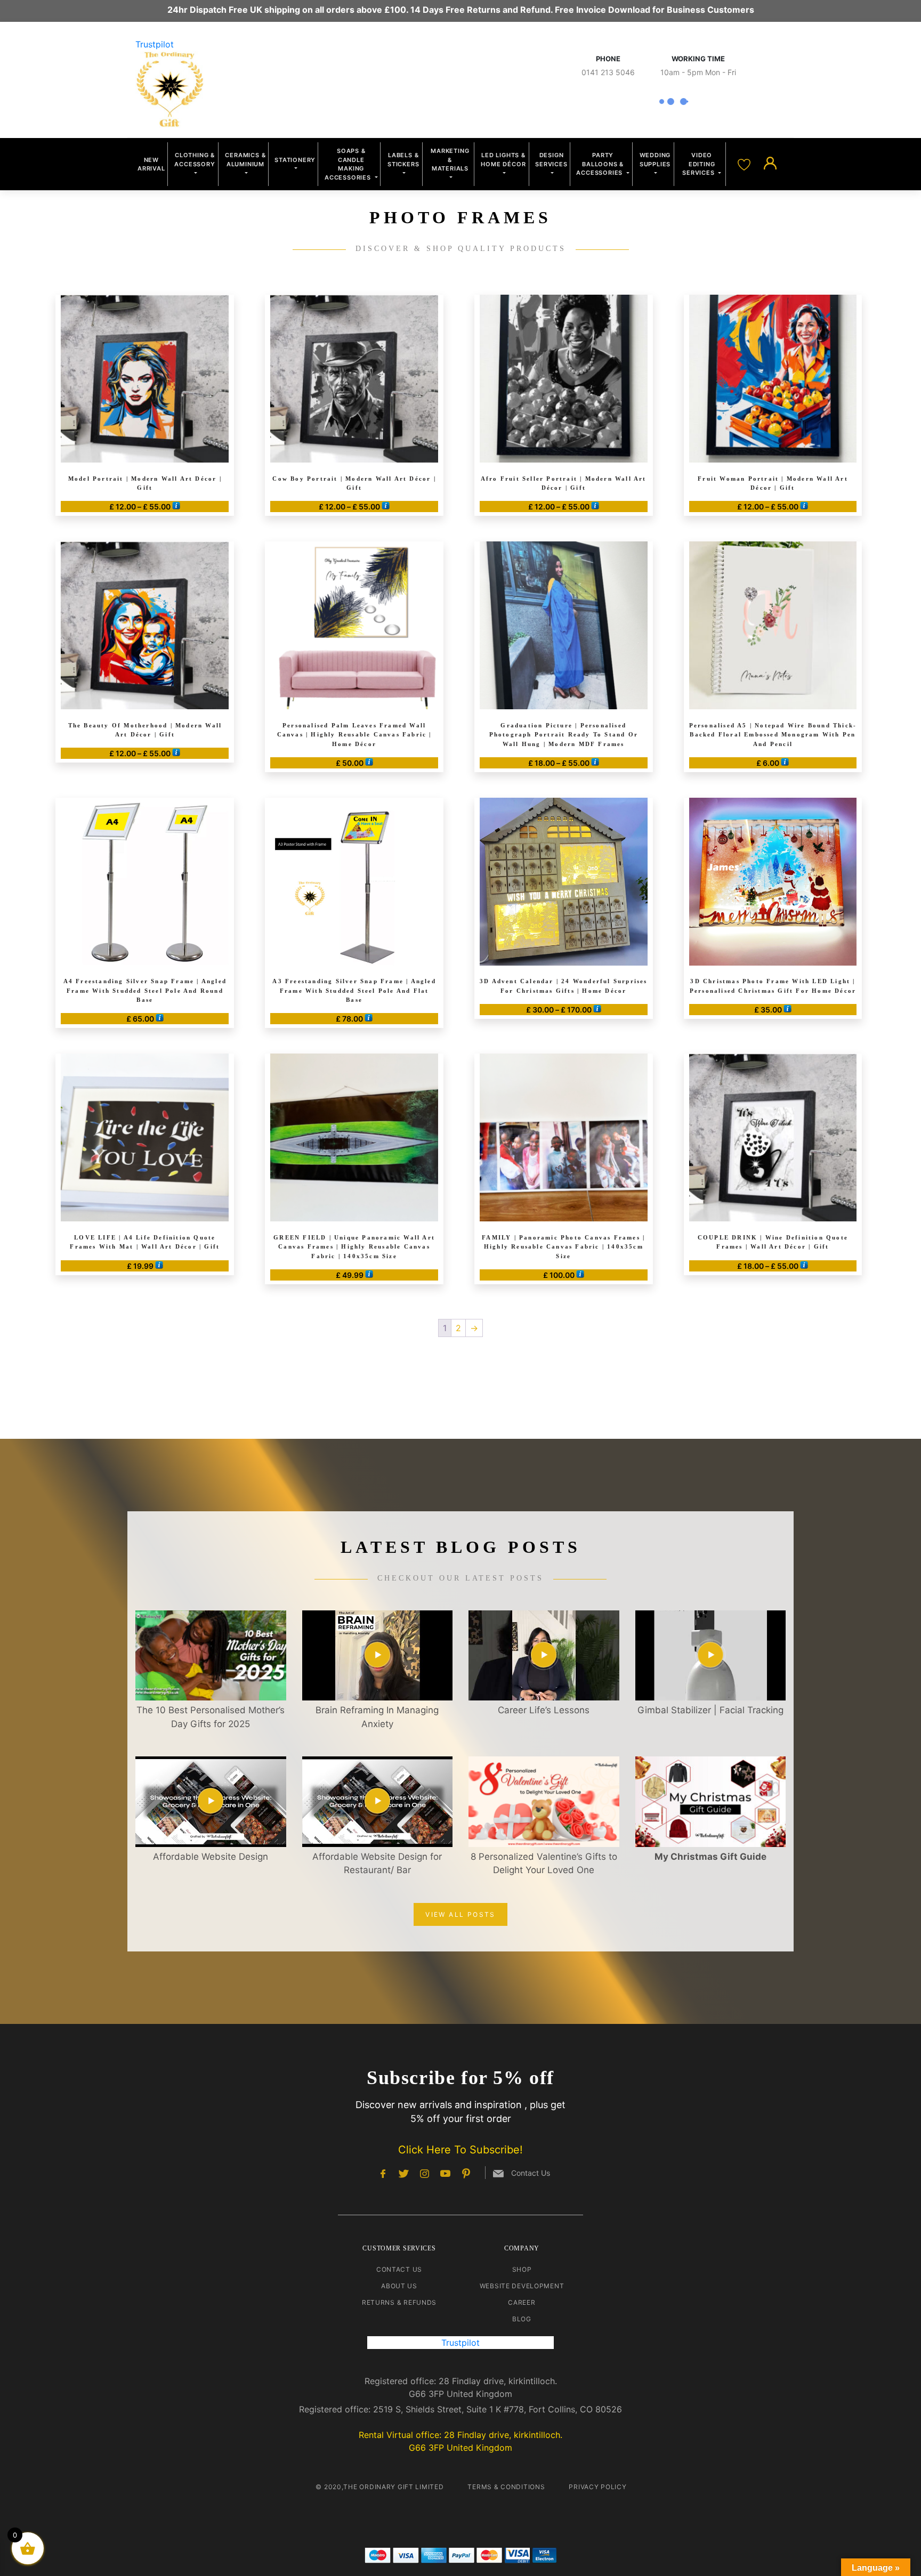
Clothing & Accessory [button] (195, 160)
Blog (522, 2319)
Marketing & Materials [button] (450, 160)
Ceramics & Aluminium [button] (245, 160)
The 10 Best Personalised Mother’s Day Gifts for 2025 (211, 1717)
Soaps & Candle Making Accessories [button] (349, 164)
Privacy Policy (597, 2487)
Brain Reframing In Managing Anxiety (377, 1717)
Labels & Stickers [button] (403, 160)
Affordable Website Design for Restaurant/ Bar (377, 1864)
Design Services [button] (551, 160)
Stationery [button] (295, 160)
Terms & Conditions (506, 2487)
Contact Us (399, 2269)
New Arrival (151, 164)
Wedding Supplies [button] (655, 160)
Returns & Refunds (399, 2302)
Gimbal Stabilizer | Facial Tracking (710, 1710)
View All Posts (461, 1914)
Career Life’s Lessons (544, 1710)
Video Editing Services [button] (699, 164)
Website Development (522, 2286)
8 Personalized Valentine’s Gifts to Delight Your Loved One (544, 1864)
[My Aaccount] (770, 164)
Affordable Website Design (211, 1857)
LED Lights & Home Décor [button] (503, 160)
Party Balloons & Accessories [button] (600, 164)
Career (522, 2302)
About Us (399, 2286)
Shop (522, 2269)
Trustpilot (155, 44)
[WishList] (745, 164)
